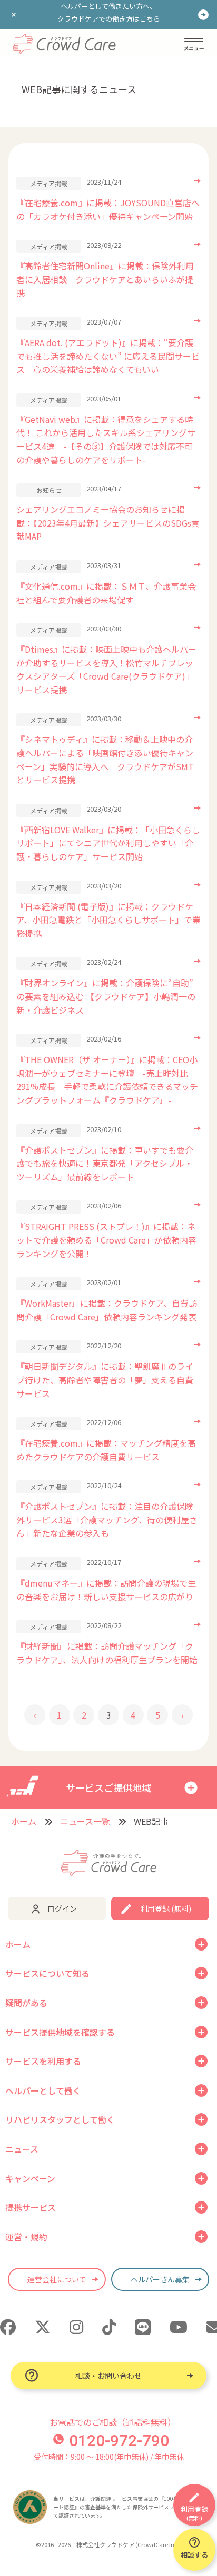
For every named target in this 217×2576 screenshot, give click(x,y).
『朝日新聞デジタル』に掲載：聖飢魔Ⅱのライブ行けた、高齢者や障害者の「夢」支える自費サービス (105, 1380)
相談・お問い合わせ (108, 2376)
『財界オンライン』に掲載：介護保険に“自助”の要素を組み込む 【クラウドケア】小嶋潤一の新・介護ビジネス (106, 996)
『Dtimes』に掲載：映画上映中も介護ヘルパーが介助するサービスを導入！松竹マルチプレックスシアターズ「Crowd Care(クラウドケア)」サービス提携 (106, 669)
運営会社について (57, 2279)
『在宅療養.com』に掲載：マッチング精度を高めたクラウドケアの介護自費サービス (106, 1450)
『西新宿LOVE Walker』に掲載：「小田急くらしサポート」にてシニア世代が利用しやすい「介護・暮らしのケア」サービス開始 (108, 843)
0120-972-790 (119, 2441)
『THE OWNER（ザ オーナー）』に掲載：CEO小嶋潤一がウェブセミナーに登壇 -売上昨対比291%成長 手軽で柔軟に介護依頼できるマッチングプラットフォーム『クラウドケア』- (107, 1080)
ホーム (24, 1821)
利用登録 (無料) (166, 1908)
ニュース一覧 (85, 1821)
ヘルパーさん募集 (160, 2279)
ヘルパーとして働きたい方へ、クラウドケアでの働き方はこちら (109, 12)
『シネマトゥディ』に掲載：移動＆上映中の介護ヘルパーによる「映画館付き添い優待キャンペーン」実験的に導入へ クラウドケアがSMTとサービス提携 (105, 759)
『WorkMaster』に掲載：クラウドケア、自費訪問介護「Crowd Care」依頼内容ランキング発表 (107, 1310)
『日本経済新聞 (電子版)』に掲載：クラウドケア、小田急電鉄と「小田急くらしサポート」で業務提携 (108, 920)
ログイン (62, 1908)
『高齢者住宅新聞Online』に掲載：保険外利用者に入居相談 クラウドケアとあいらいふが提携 (105, 279)
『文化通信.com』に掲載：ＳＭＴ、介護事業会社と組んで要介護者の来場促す (106, 593)
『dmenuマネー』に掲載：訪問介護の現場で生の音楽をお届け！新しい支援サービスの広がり (106, 1590)
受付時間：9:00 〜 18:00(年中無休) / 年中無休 (109, 2457)
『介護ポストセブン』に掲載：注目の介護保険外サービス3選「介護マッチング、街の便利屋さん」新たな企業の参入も (107, 1519)
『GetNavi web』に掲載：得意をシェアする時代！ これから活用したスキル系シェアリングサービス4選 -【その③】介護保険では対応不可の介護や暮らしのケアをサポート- (106, 440)
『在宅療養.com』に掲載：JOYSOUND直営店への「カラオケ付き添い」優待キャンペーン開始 (108, 209)
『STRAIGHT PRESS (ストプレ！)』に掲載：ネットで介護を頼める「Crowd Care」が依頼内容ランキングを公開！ (106, 1240)
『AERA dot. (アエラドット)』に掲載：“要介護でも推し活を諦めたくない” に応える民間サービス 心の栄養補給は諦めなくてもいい (108, 356)
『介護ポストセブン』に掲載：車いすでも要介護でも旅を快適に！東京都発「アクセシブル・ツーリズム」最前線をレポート (105, 1163)
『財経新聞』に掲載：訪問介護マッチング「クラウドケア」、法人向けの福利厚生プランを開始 (107, 1653)
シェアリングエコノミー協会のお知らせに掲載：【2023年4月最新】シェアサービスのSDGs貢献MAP (108, 523)
